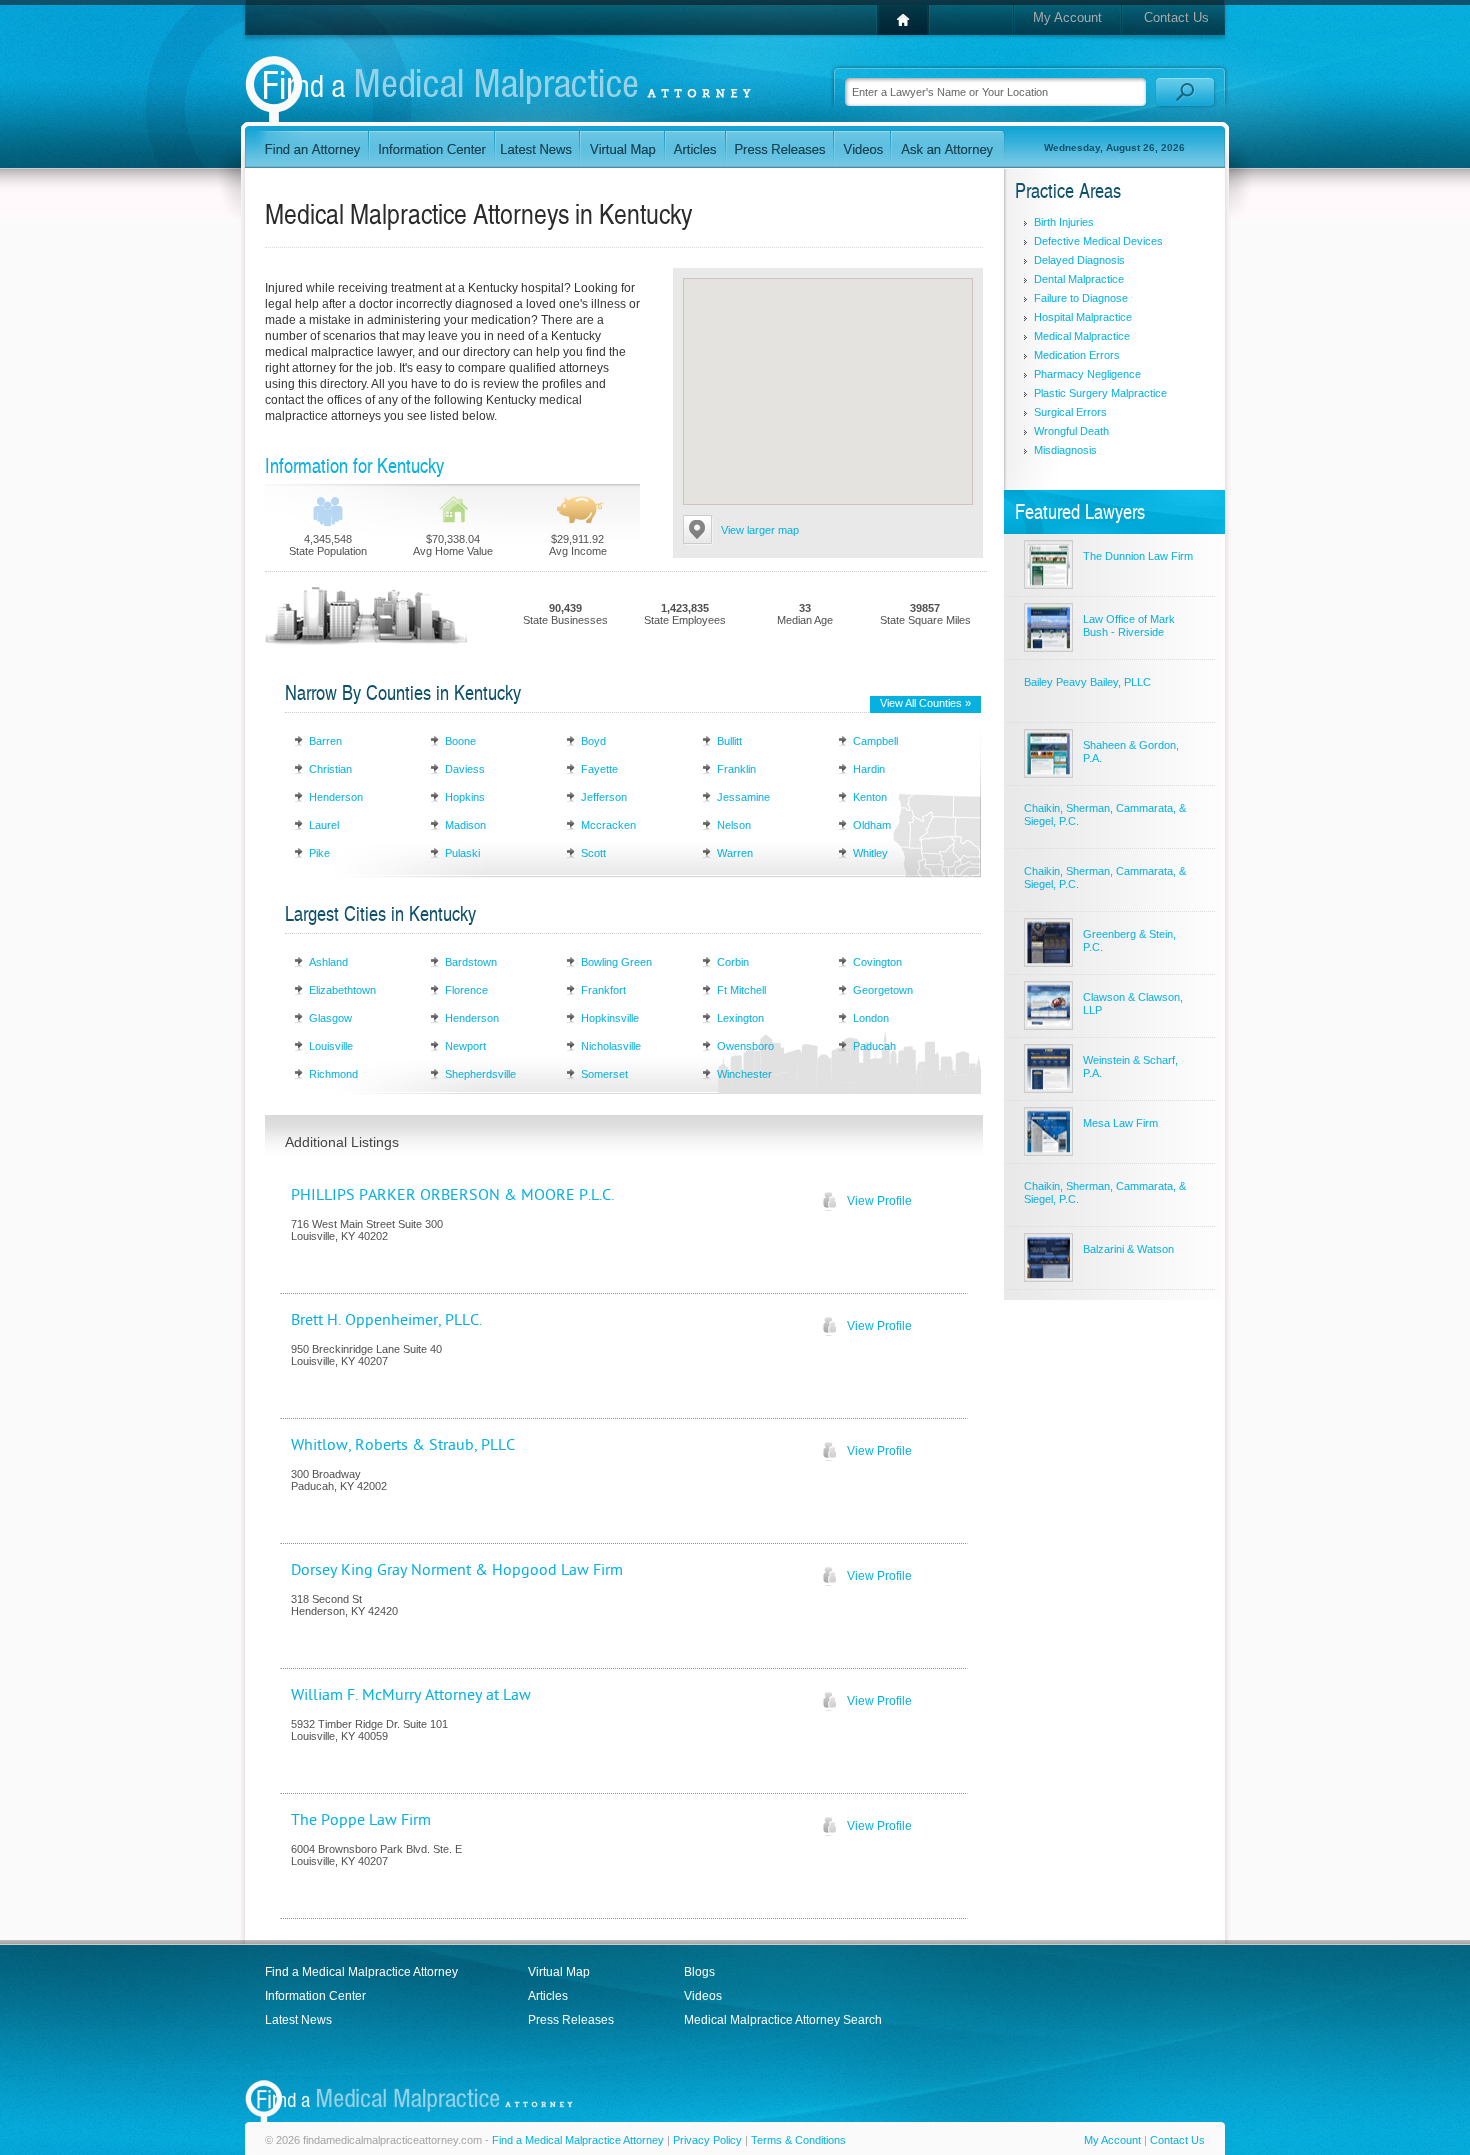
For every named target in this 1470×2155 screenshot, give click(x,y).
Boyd (593, 741)
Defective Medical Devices (1098, 241)
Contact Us (1176, 17)
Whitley (870, 853)
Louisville (331, 1046)
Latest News (298, 2020)
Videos (703, 1996)
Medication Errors (1077, 355)
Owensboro (745, 1046)
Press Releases (571, 2020)
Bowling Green (616, 962)
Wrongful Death (1071, 431)
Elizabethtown (342, 990)
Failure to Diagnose (1081, 298)
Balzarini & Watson (1128, 1249)
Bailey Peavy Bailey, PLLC (1087, 682)
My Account (1067, 17)
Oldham (872, 825)
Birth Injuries (1064, 222)
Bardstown (471, 962)
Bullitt (729, 741)
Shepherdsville (480, 1074)
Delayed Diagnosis (1079, 260)
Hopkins (465, 797)
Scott (593, 853)
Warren (735, 853)
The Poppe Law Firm (361, 1820)
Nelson (734, 825)
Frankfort (603, 990)
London (871, 1018)
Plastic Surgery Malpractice (1100, 393)
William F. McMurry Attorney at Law (411, 1695)
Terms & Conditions (798, 2140)
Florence (466, 990)
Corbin (733, 962)
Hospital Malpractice (1083, 317)
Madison (465, 825)
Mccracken (608, 825)
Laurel (324, 825)
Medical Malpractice (1082, 336)
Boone (460, 741)
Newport (465, 1046)
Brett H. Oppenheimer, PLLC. (386, 1320)
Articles (548, 1996)
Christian (330, 769)
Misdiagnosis (1065, 450)
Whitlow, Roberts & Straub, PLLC (403, 1445)
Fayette (599, 769)
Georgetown (883, 990)
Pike (319, 853)
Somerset (604, 1074)
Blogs (699, 1972)
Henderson (336, 797)
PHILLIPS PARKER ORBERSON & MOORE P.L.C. (452, 1195)
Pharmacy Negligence (1087, 374)
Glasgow (330, 1018)
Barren (325, 741)
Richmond (333, 1074)
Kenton (870, 797)
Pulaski (462, 853)
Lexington (740, 1018)
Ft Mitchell (741, 990)
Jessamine (743, 797)
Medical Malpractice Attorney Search (783, 2020)
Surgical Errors (1070, 412)
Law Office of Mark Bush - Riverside (1129, 625)
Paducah (874, 1046)
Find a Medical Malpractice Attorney (361, 1972)
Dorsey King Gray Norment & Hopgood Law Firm (457, 1570)
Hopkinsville (610, 1018)
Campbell (875, 741)
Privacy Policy (707, 2140)
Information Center (315, 1996)
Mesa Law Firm (1120, 1123)
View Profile (879, 1201)
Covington (877, 962)
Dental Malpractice (1079, 279)
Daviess (465, 769)
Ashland (328, 962)
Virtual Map (559, 1972)
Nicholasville (611, 1046)
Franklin (736, 769)
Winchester (744, 1074)
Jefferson (604, 797)
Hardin (869, 769)
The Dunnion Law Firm (1138, 556)
